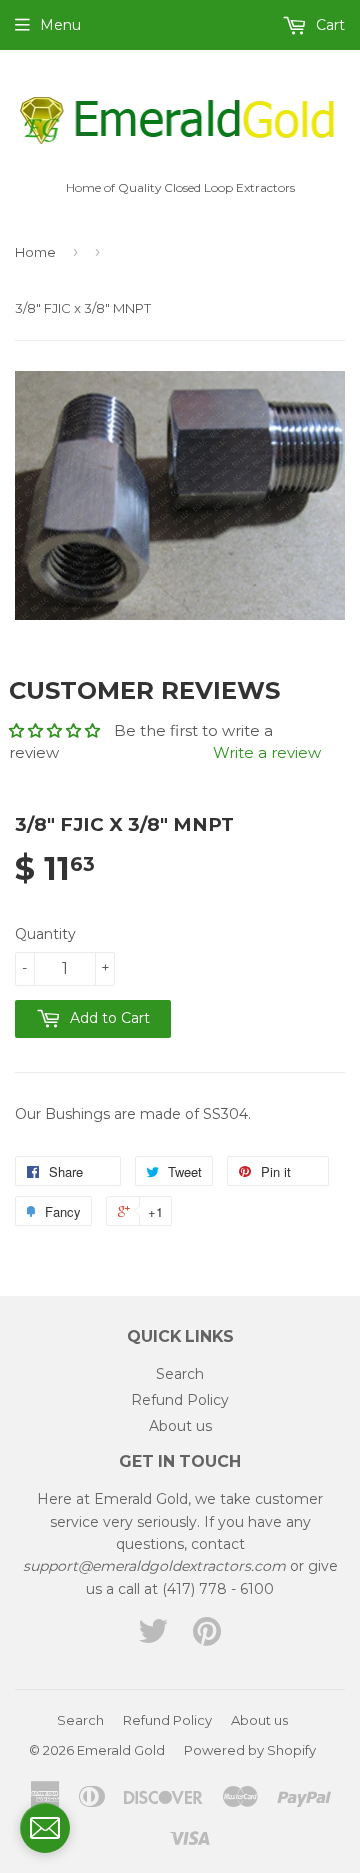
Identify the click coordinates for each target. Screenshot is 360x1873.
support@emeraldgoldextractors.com (154, 1566)
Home (35, 252)
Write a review (267, 752)
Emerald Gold (121, 1750)
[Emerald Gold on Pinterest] (207, 1638)
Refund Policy (180, 1400)
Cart (328, 25)
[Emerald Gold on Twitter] (153, 1638)
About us (180, 1426)
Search (180, 1374)
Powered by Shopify (250, 1750)
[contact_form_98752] (45, 1828)
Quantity (45, 934)
